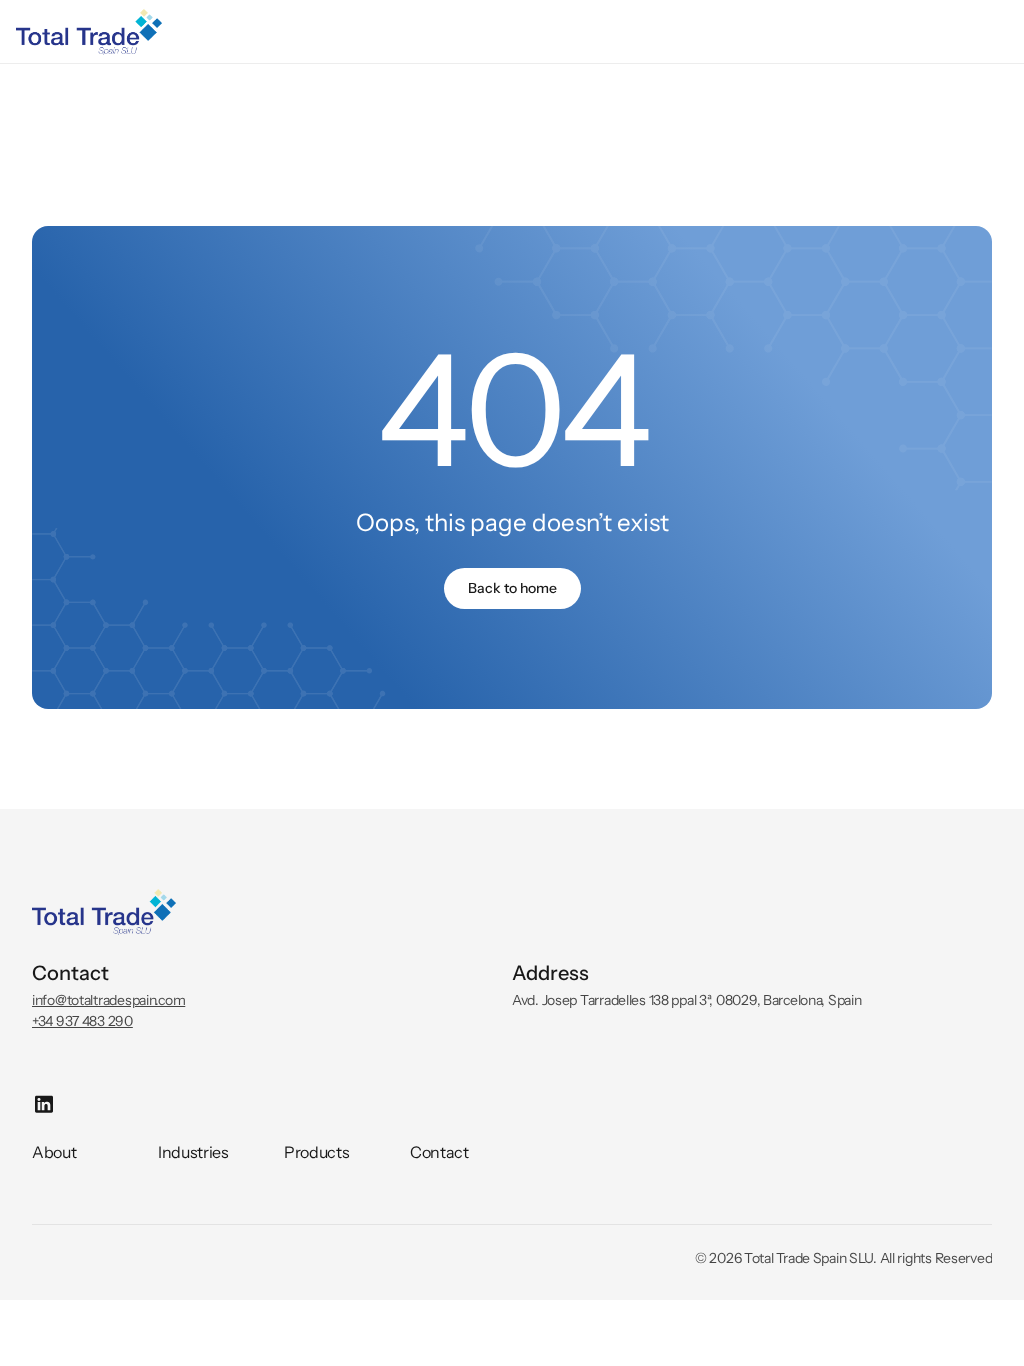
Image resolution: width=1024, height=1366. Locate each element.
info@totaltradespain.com (108, 1000)
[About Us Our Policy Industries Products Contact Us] (512, 32)
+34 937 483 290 (82, 1021)
